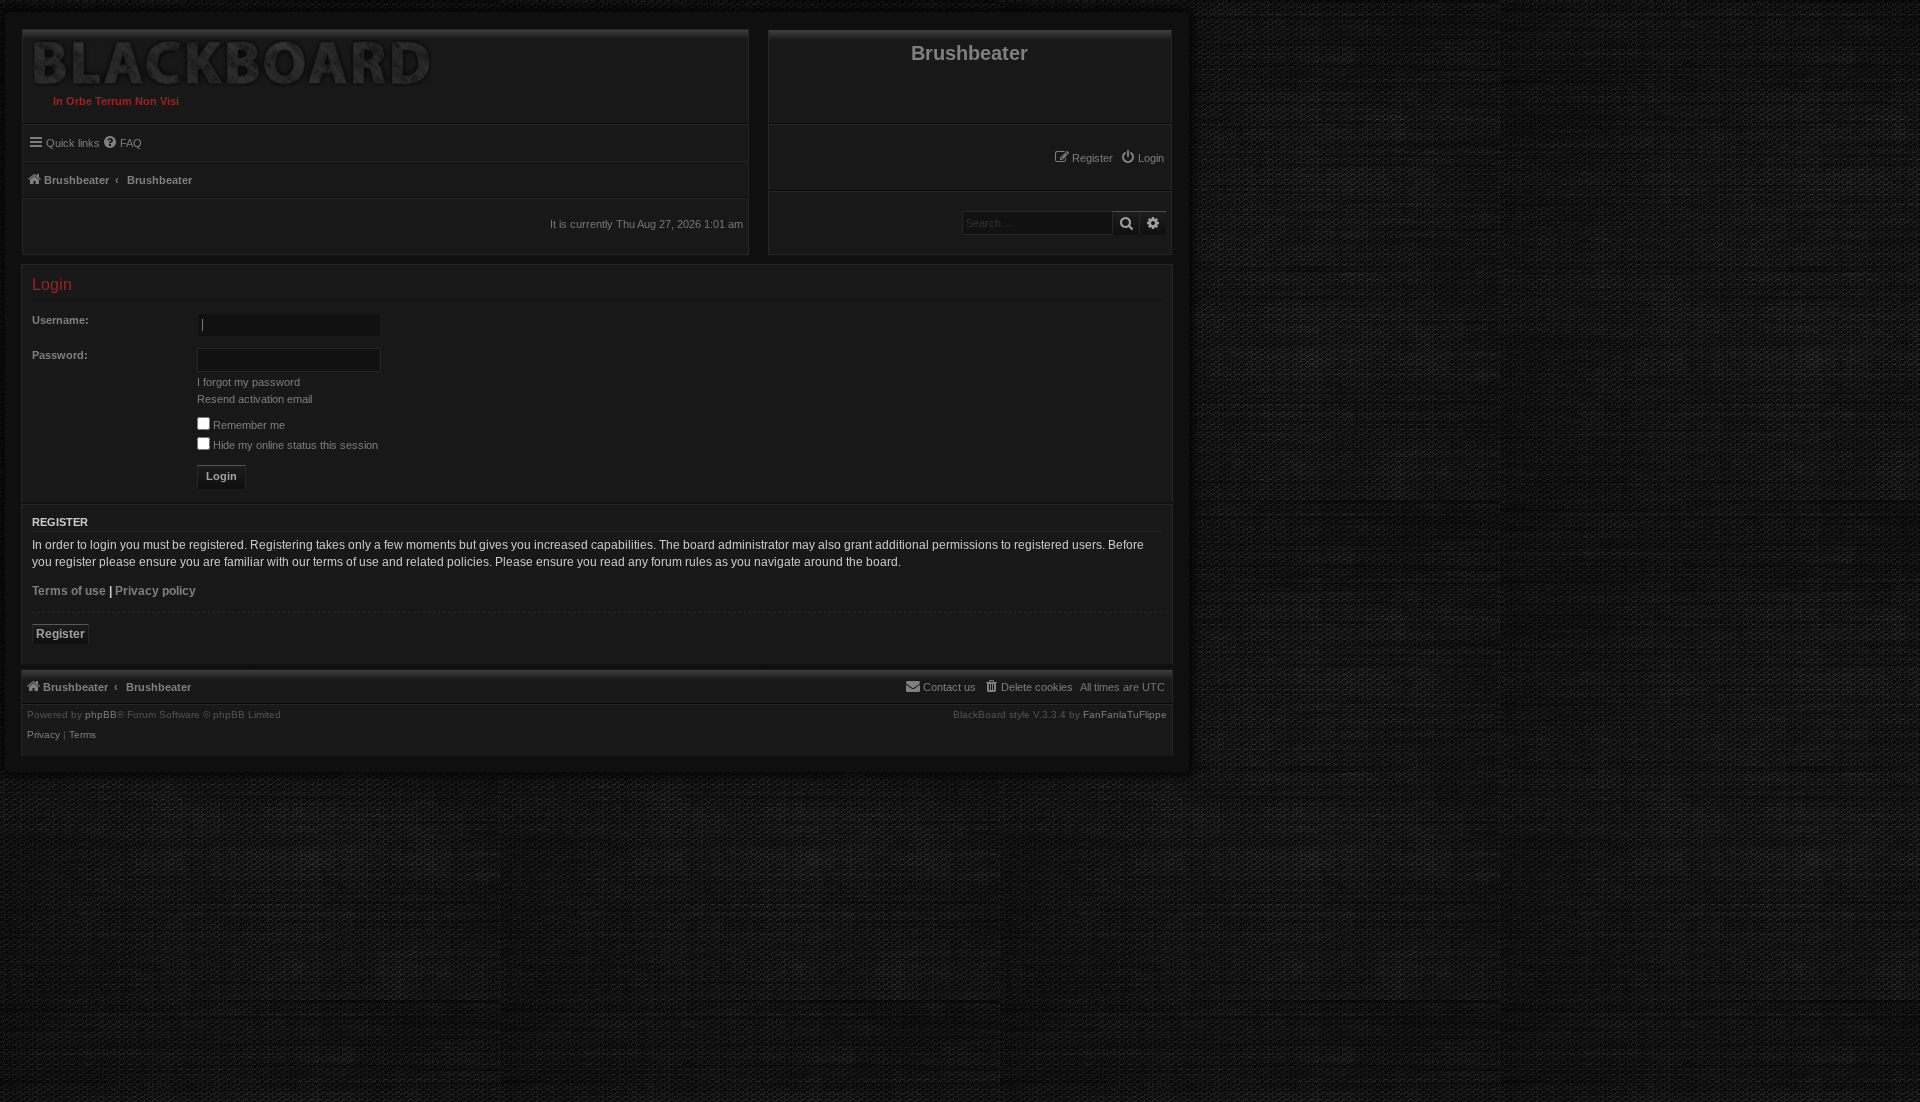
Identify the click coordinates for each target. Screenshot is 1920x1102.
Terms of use (69, 591)
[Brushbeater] (227, 58)
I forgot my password (248, 382)
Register (60, 634)
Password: (60, 355)
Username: (60, 320)
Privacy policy (155, 591)
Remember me (247, 425)
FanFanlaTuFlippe (1125, 715)
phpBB (101, 715)
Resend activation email (254, 399)
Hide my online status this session (294, 445)
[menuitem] (1142, 158)
